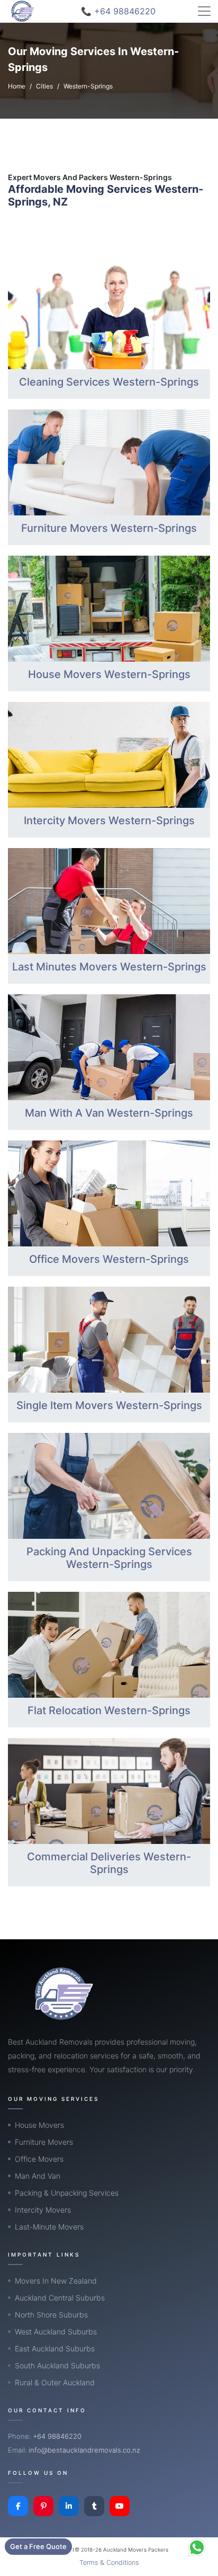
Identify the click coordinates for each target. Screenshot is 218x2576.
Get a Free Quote (38, 2546)
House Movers (39, 2125)
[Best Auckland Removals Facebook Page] (18, 2506)
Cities (44, 86)
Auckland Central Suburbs (60, 2298)
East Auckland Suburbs (55, 2348)
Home (17, 86)
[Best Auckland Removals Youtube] (120, 2506)
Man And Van (38, 2176)
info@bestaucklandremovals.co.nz (84, 2450)
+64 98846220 (57, 2436)
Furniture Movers (44, 2142)
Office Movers (39, 2159)
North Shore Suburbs (51, 2315)
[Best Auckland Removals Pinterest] (43, 2506)
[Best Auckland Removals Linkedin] (69, 2506)
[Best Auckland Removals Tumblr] (94, 2506)
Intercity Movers (43, 2210)
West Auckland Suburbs (56, 2332)
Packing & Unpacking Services (67, 2193)
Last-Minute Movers (49, 2227)
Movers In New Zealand (56, 2281)
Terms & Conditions (109, 2562)
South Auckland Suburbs (57, 2365)
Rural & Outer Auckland (55, 2382)
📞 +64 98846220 (118, 11)
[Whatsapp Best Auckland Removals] (197, 2547)
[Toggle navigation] (204, 11)
